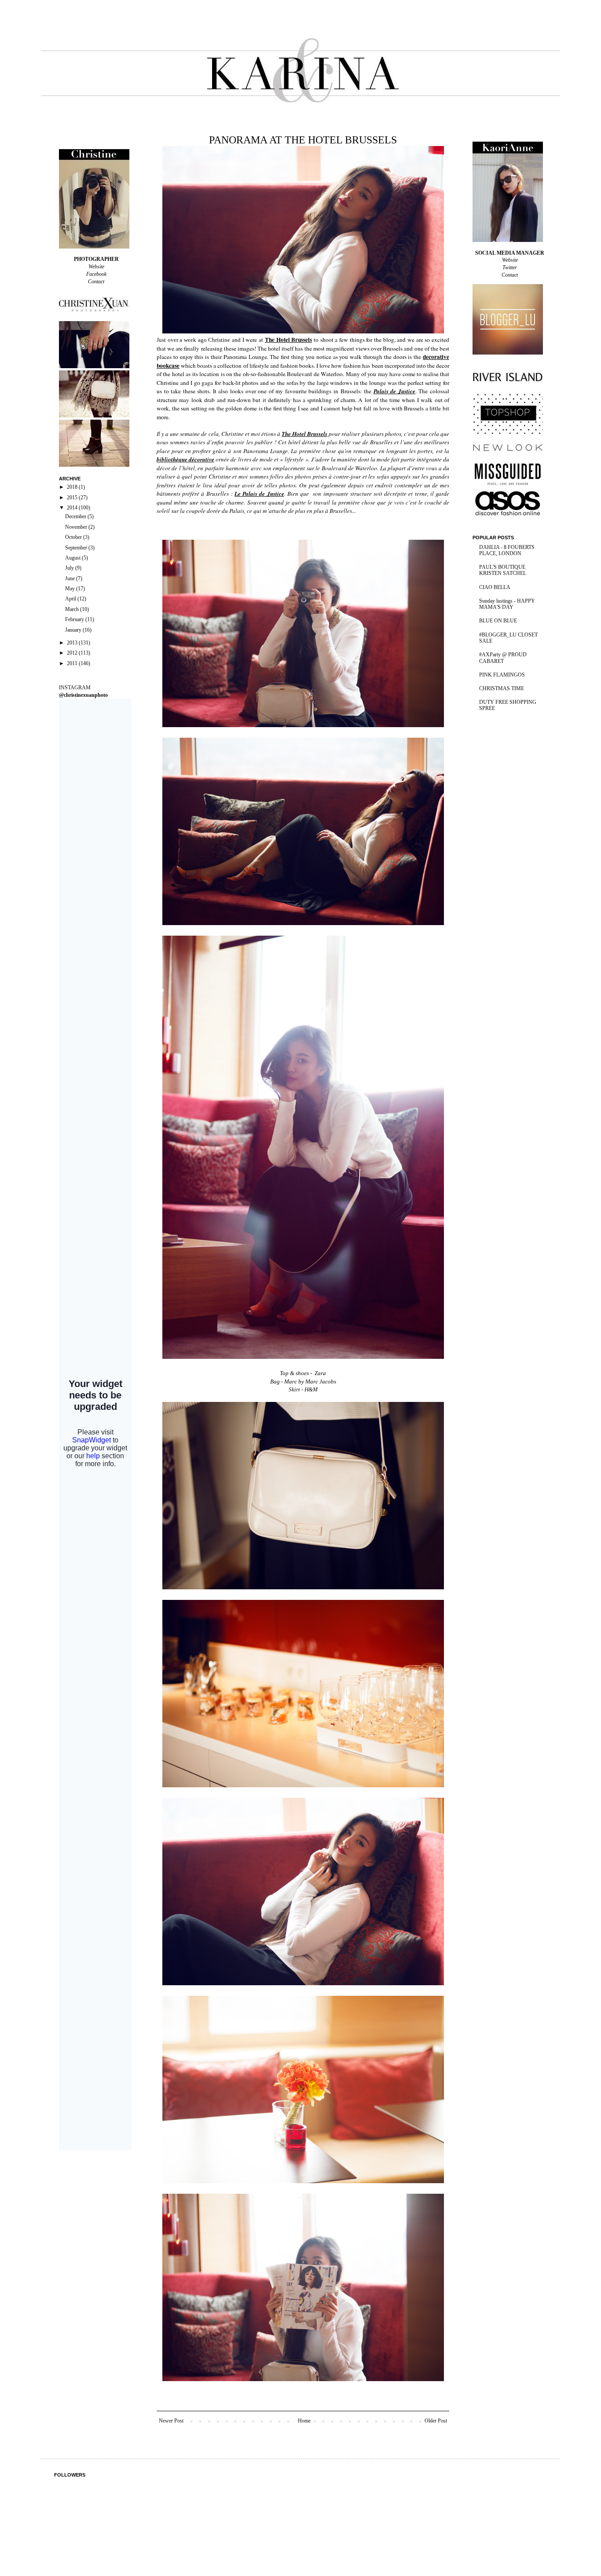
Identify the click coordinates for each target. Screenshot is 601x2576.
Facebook (96, 274)
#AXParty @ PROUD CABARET (503, 658)
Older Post (436, 2421)
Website (96, 267)
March (73, 609)
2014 (73, 508)
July (70, 568)
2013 (73, 643)
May (71, 589)
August (73, 558)
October (74, 537)
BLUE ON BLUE (498, 621)
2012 (73, 653)
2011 (73, 663)
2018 (73, 487)
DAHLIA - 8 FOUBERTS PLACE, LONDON (507, 550)
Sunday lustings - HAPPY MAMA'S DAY (507, 604)
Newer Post (171, 2421)
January (74, 630)
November (77, 527)
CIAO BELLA (495, 587)
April (71, 599)
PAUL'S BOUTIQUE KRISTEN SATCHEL (503, 570)
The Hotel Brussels (288, 340)
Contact (96, 282)
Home (304, 2421)
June (71, 578)
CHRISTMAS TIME (502, 688)
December (76, 516)
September (77, 548)
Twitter (510, 267)
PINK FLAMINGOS (502, 675)
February (75, 619)
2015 (73, 498)
